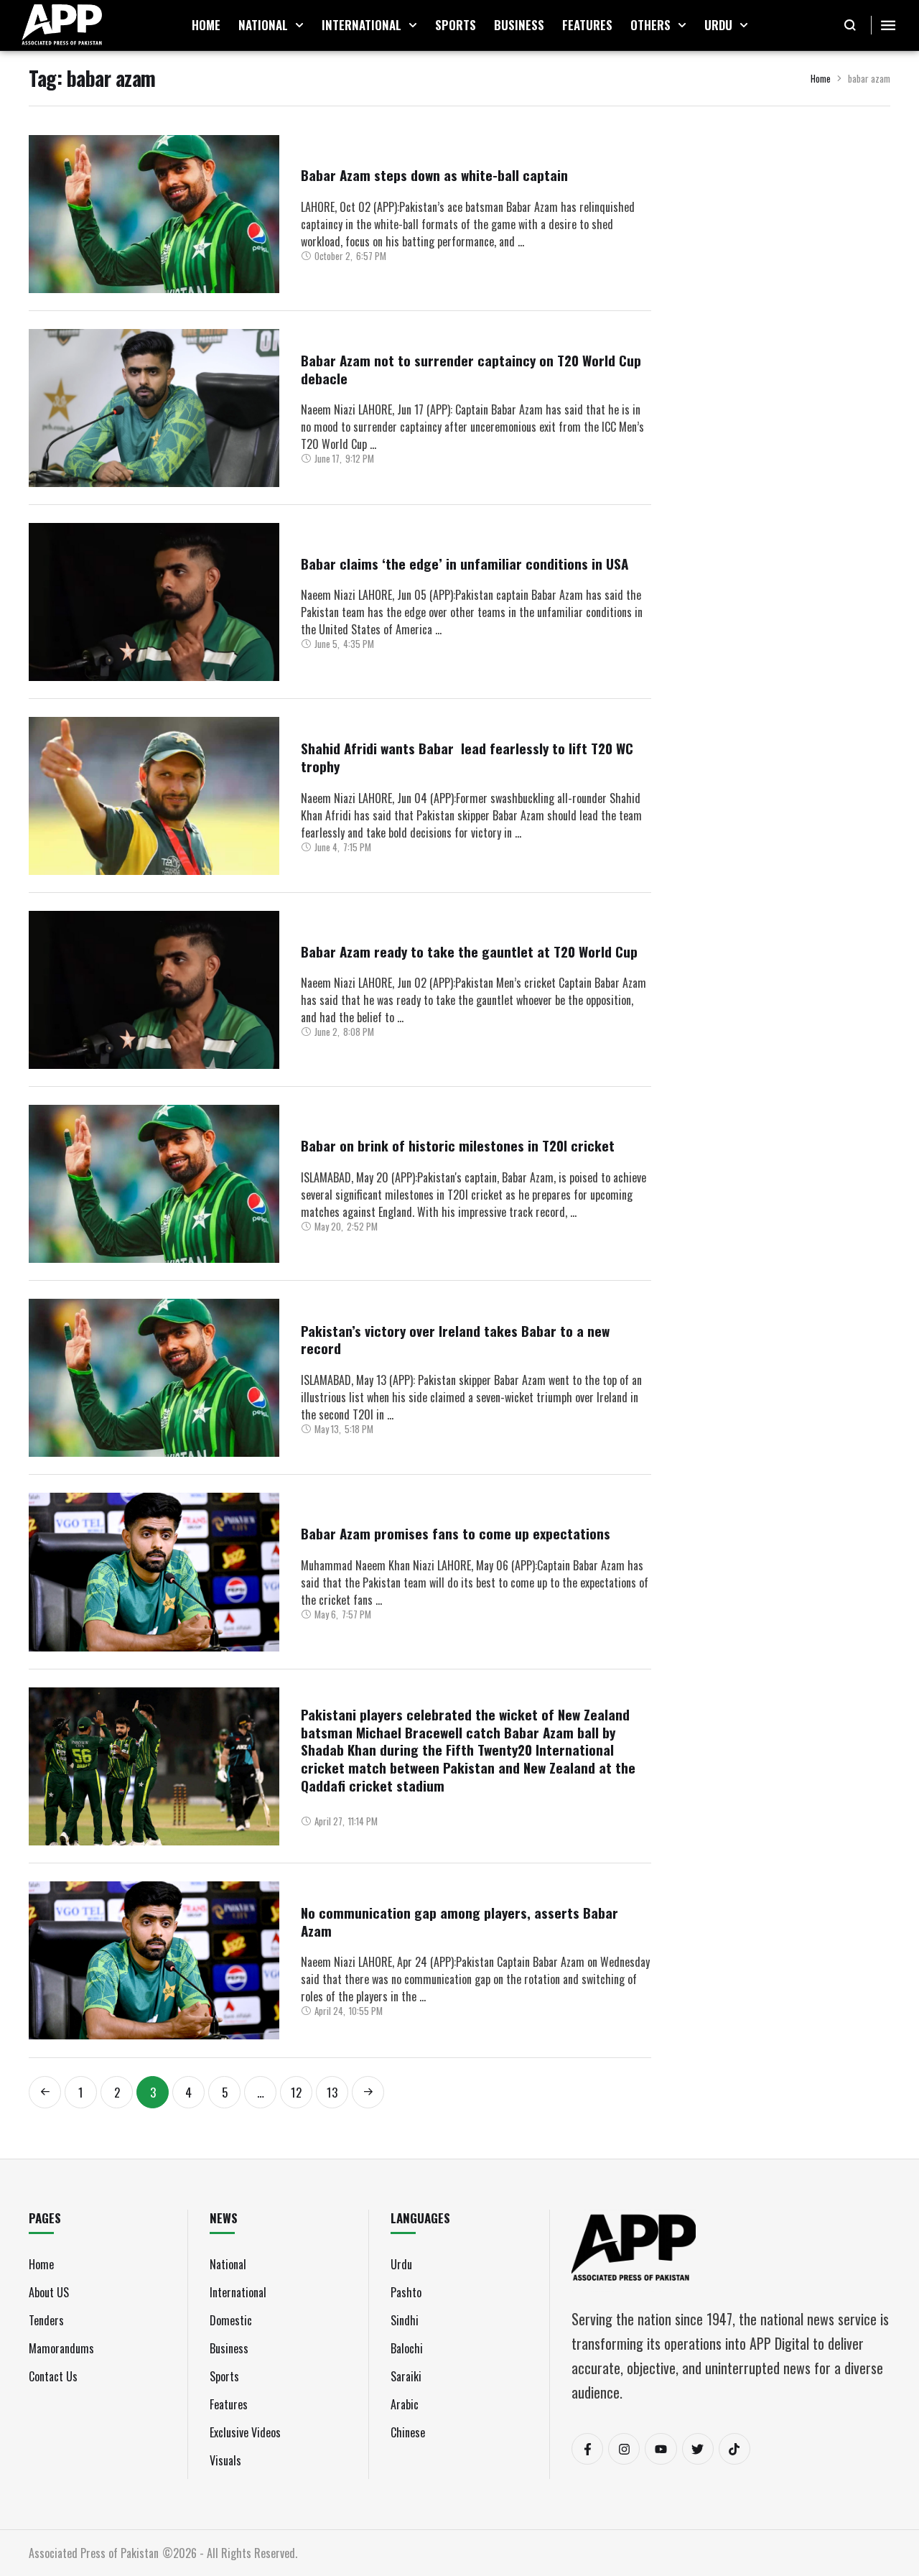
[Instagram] (624, 2449)
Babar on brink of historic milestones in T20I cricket (458, 1145)
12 (296, 2092)
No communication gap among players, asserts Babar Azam (459, 1921)
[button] (299, 25)
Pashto (406, 2292)
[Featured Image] (154, 214)
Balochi (407, 2348)
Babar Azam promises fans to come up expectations (456, 1533)
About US (49, 2292)
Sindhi (405, 2320)
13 (332, 2092)
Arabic (405, 2404)
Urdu (401, 2264)
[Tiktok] (734, 2449)
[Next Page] (368, 2092)
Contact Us (53, 2376)
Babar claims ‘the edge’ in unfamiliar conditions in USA (465, 563)
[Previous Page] (45, 2092)
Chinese (408, 2432)
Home (821, 78)
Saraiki (406, 2376)
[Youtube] (661, 2449)
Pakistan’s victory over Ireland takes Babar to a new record (455, 1339)
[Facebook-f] (587, 2449)
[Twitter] (698, 2449)
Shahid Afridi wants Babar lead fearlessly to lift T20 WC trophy (467, 757)
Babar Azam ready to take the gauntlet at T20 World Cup (469, 951)
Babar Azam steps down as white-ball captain (434, 175)
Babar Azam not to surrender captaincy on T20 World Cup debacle (471, 369)
